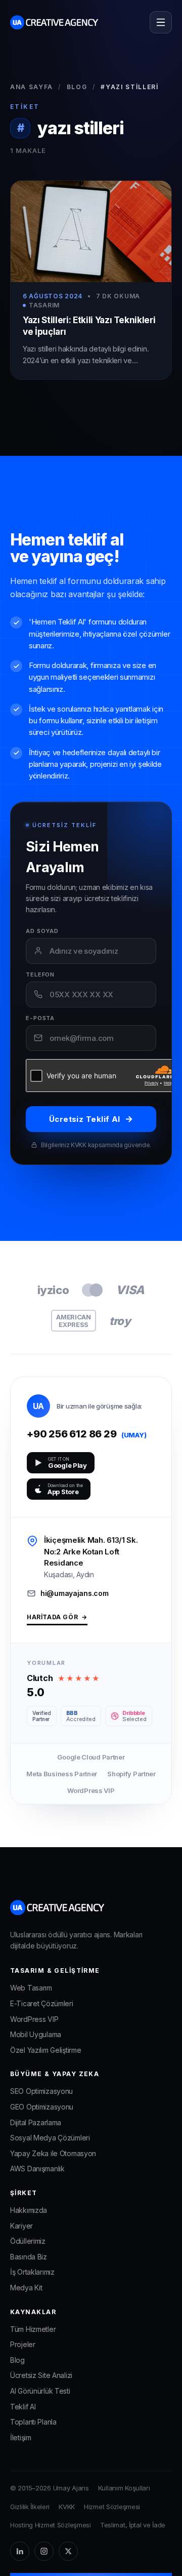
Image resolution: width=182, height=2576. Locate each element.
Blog (77, 87)
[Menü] (161, 22)
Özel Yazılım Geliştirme (45, 2050)
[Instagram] (44, 2551)
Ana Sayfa (32, 87)
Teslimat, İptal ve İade (133, 2525)
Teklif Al (23, 2407)
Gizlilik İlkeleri (30, 2507)
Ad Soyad (42, 931)
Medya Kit (26, 2288)
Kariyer (21, 2226)
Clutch (40, 1678)
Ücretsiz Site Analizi (41, 2375)
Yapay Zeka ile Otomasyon (53, 2153)
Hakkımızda (29, 2210)
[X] (68, 2551)
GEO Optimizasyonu (42, 2107)
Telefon (40, 975)
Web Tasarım (31, 1988)
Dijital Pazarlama (36, 2122)
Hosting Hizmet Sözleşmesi (51, 2525)
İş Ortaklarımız (32, 2272)
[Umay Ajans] (54, 22)
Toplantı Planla (33, 2422)
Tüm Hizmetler (33, 2329)
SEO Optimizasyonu (41, 2091)
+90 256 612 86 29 (87, 1434)
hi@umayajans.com (74, 1593)
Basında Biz (29, 2257)
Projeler (23, 2344)
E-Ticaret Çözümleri (42, 2003)
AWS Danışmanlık (37, 2169)
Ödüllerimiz (28, 2241)
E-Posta (40, 1018)
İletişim (21, 2437)
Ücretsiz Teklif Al (91, 1119)
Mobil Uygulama (36, 2034)
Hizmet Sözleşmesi (112, 2507)
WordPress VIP (34, 2019)
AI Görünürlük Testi (40, 2391)
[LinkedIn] (20, 2551)
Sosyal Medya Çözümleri (50, 2138)
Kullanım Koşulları (124, 2488)
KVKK (67, 2507)
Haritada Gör (57, 1617)
